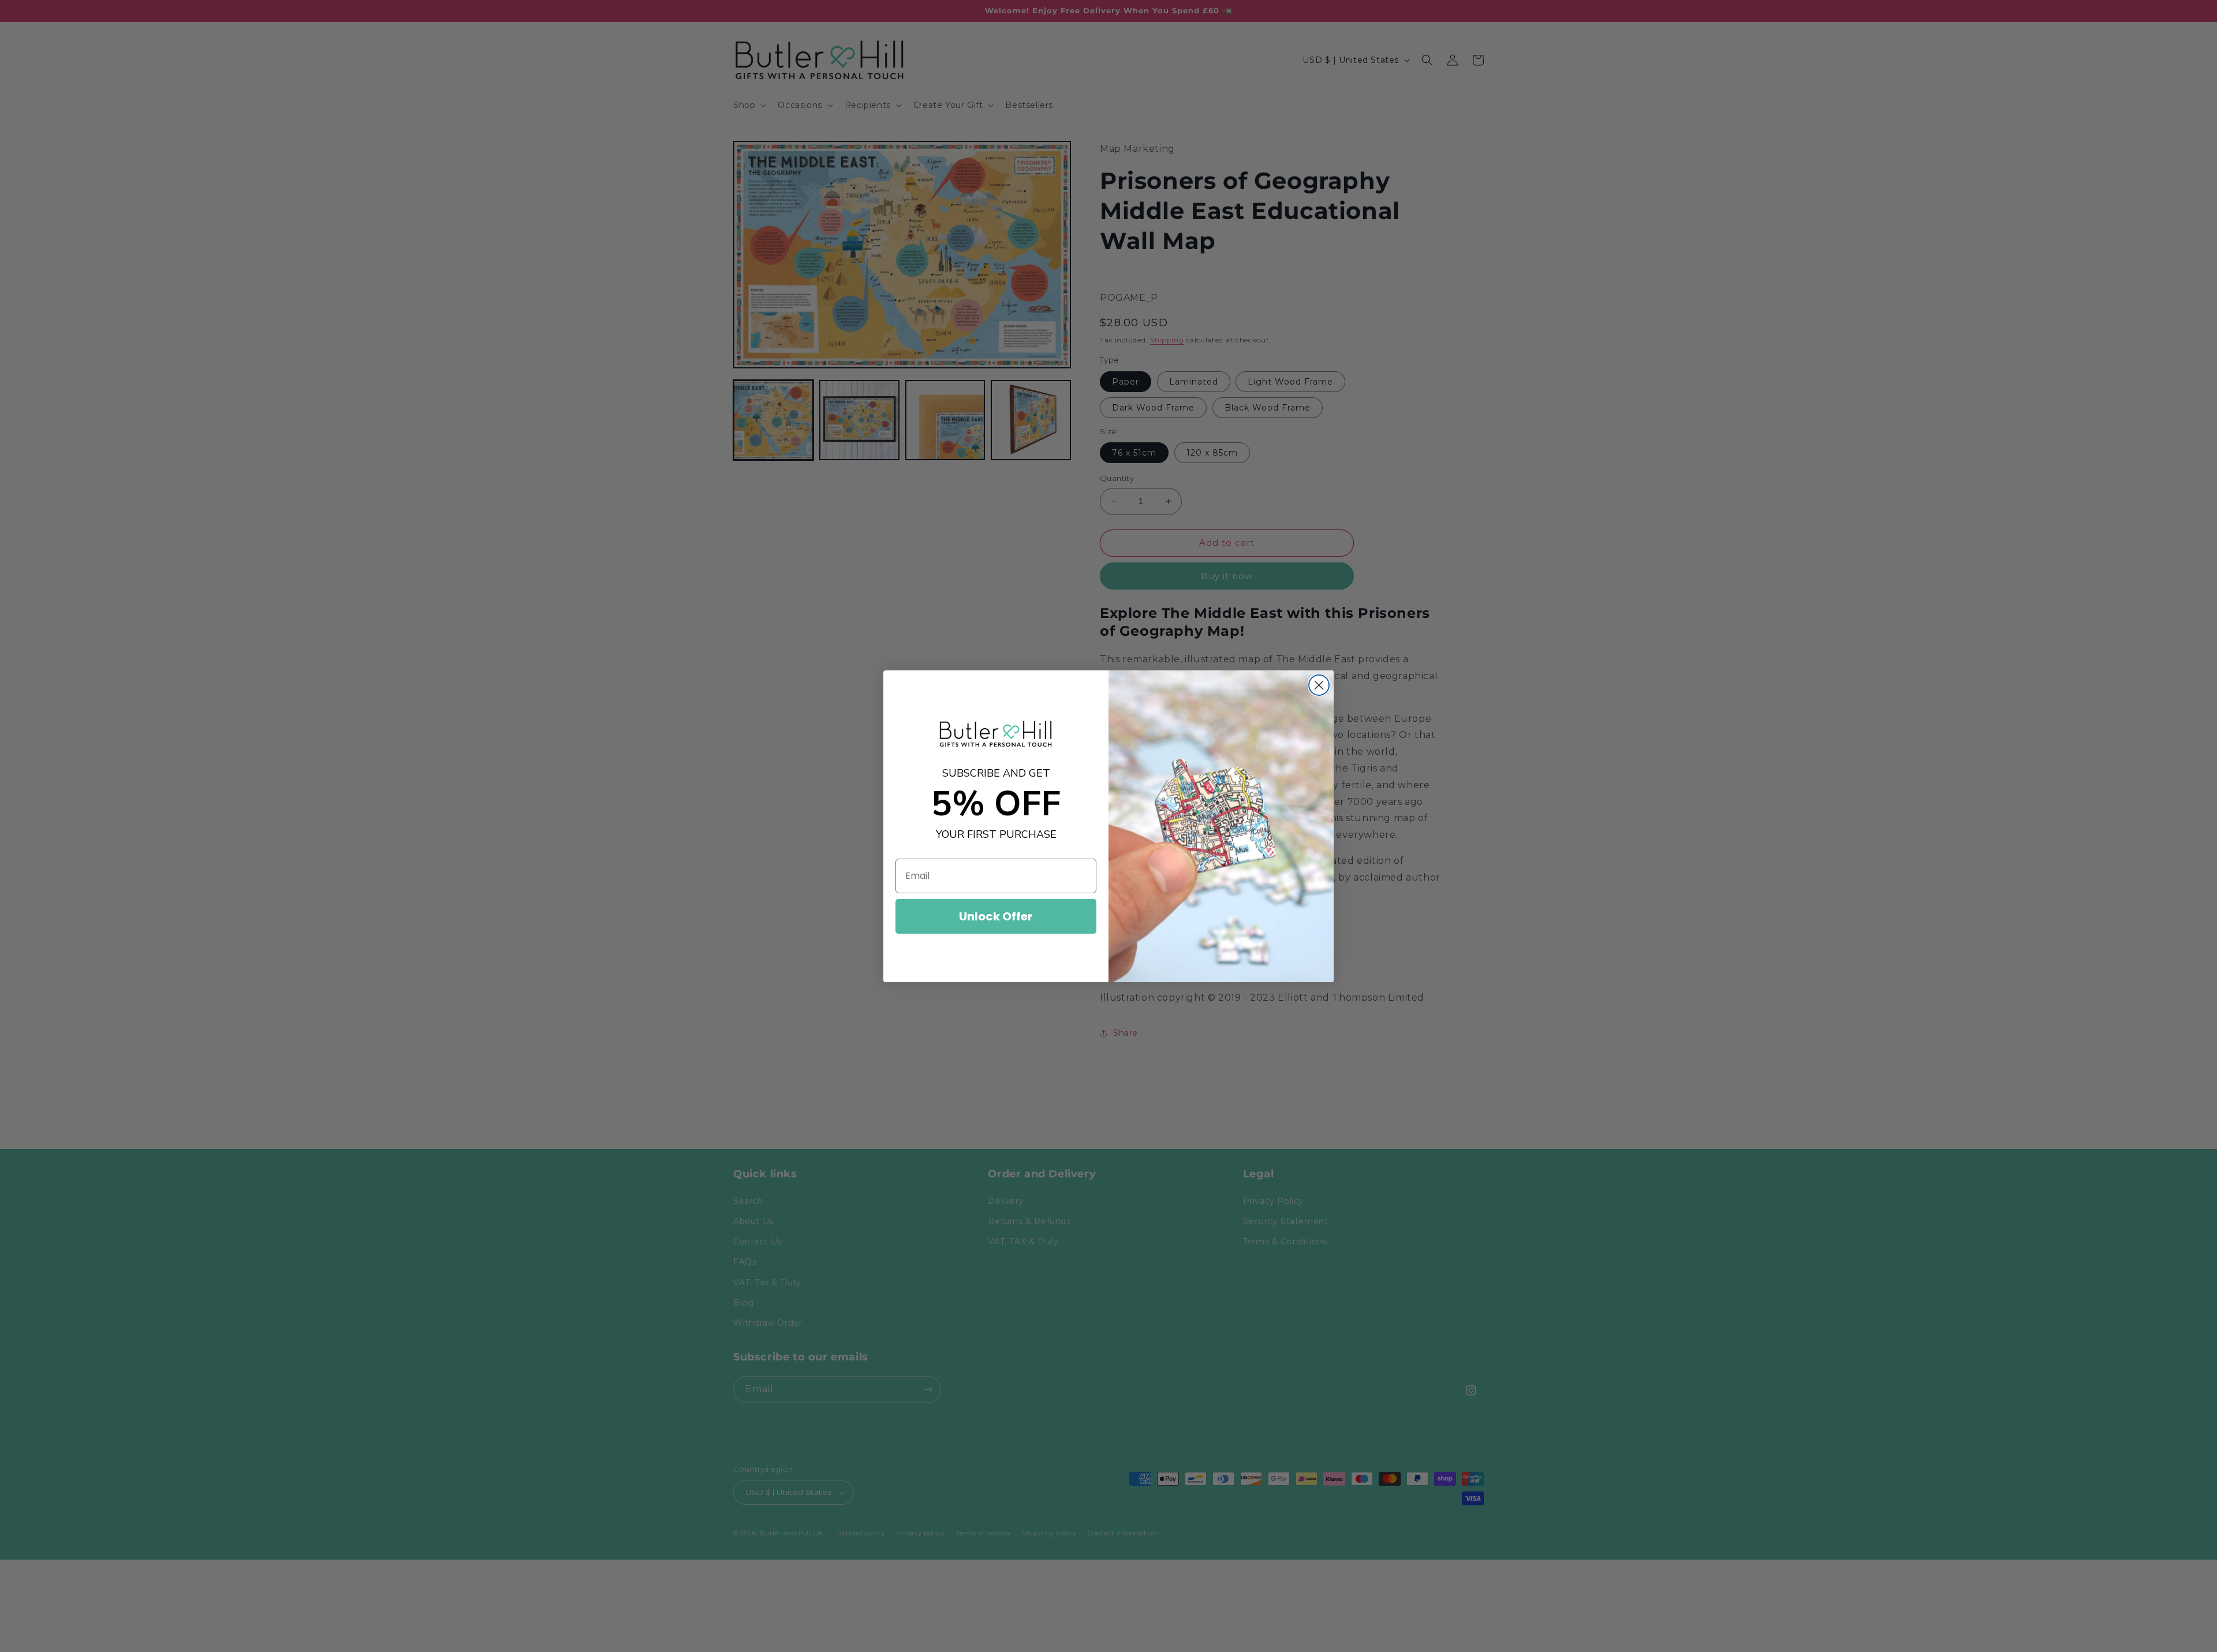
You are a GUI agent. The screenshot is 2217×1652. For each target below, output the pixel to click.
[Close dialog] (1319, 685)
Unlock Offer (996, 916)
